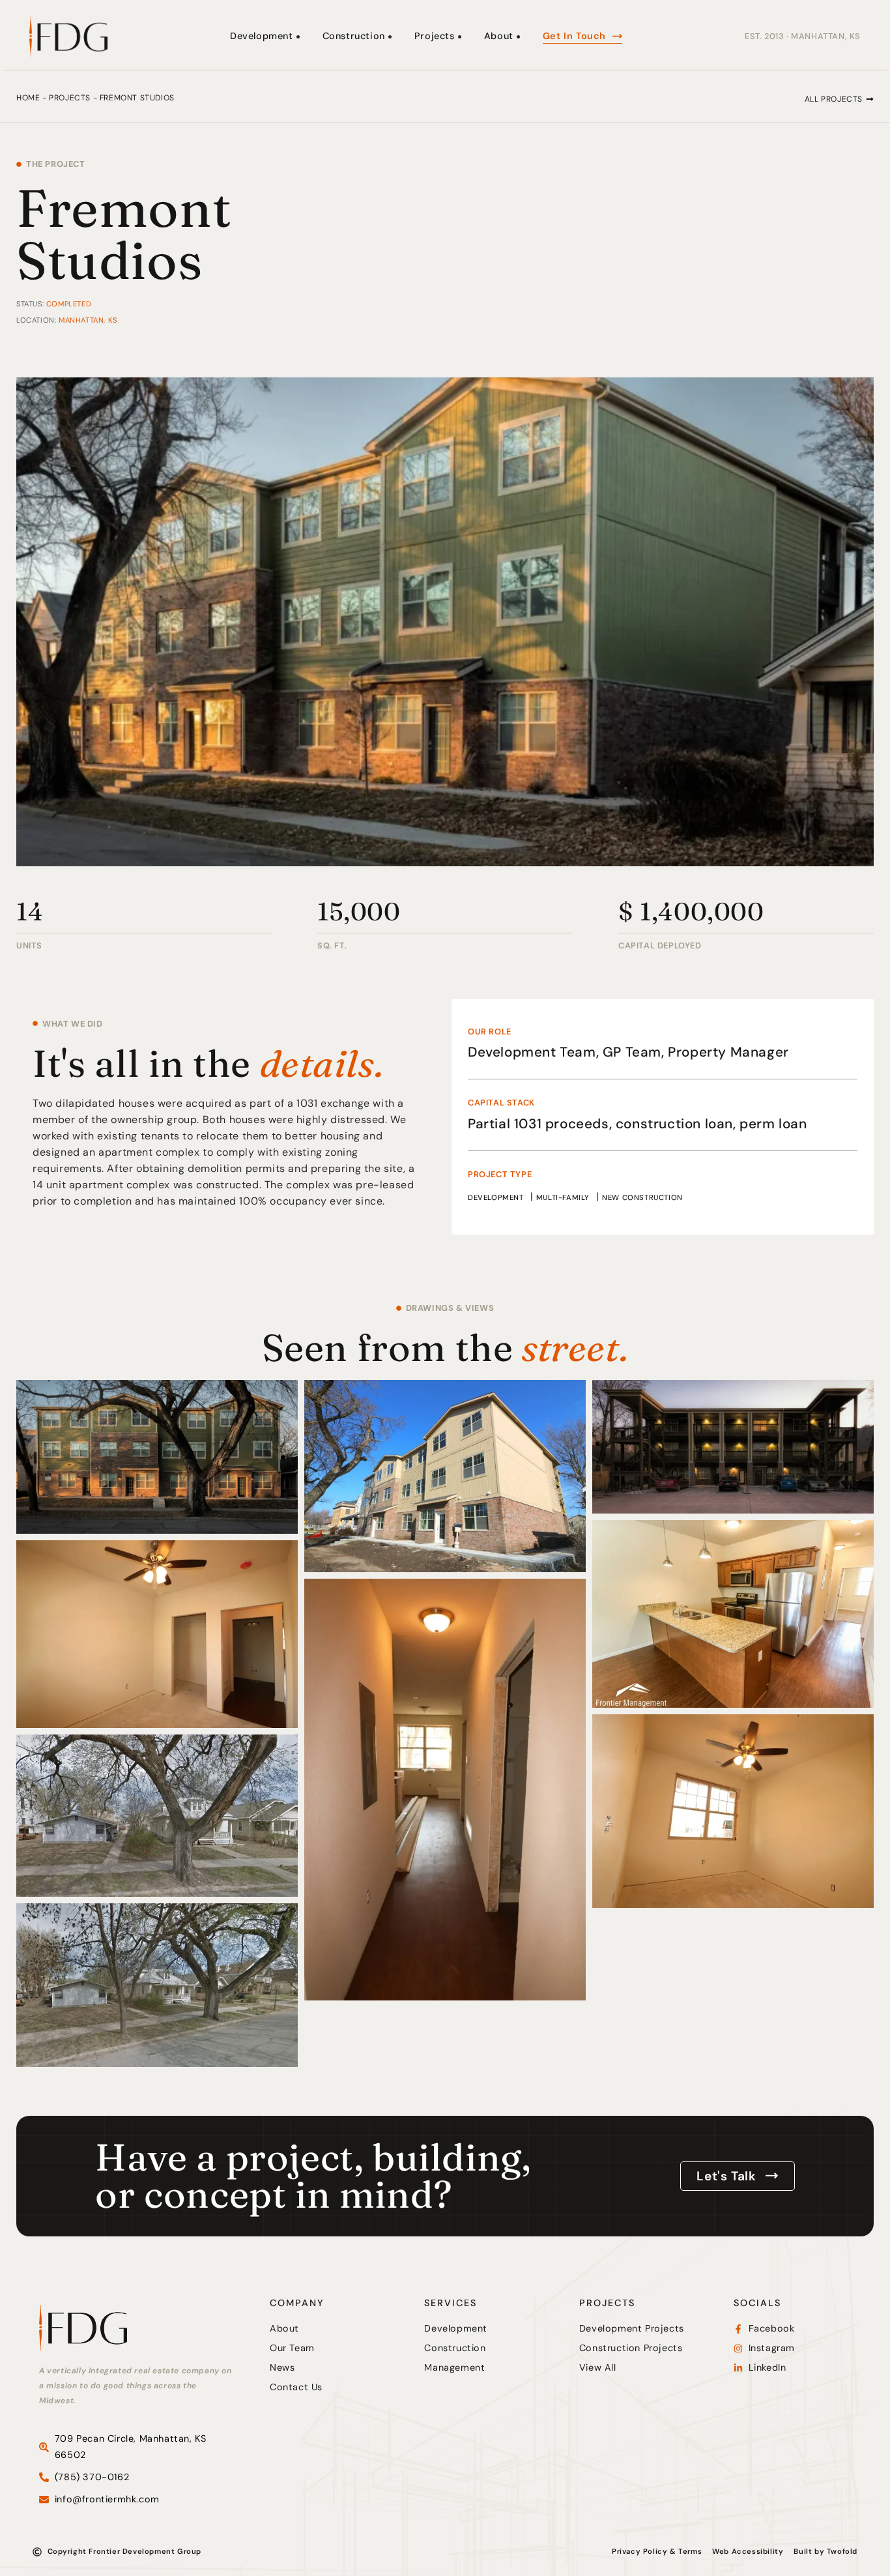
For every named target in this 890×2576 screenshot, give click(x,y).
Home (28, 98)
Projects (70, 98)
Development (496, 1197)
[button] (839, 99)
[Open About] (518, 37)
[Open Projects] (460, 37)
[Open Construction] (390, 37)
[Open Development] (298, 37)
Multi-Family (563, 1197)
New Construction (642, 1197)
